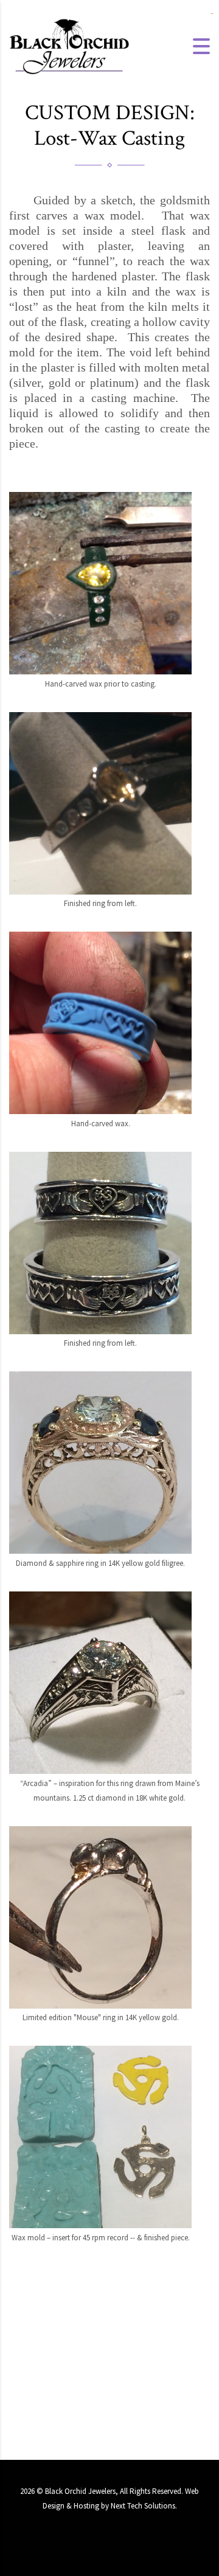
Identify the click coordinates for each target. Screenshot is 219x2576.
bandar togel (211, 14)
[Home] (70, 45)
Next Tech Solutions (143, 2506)
